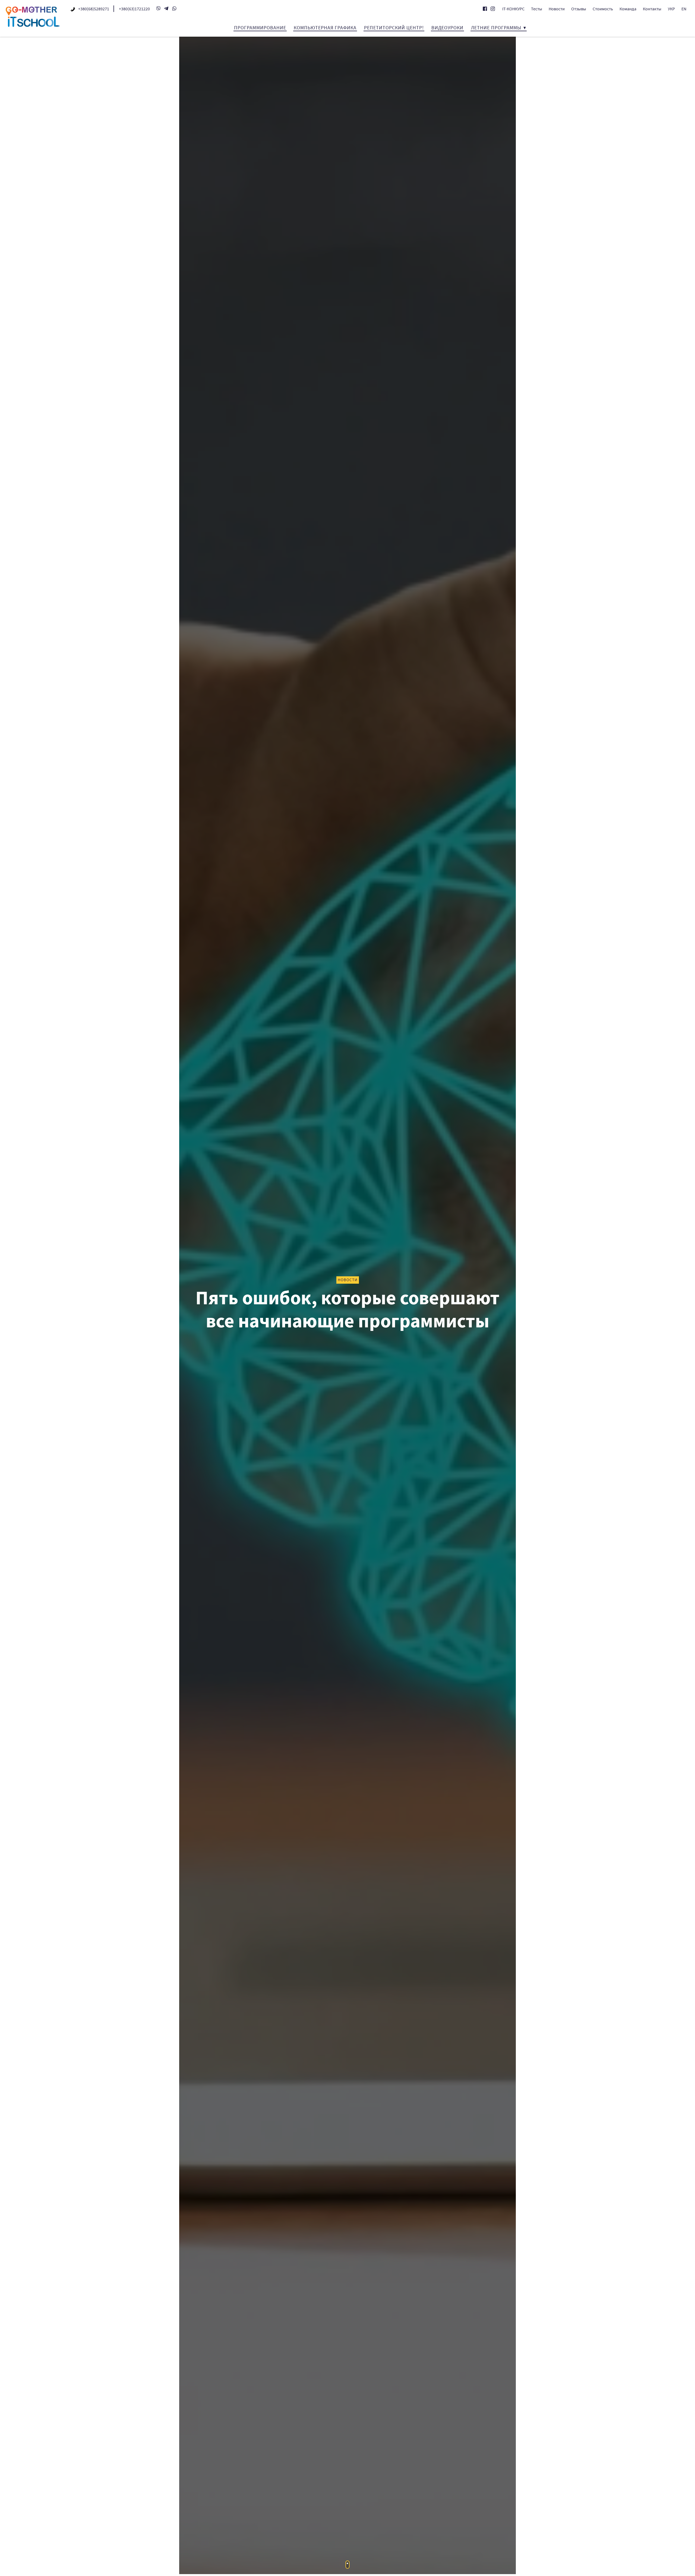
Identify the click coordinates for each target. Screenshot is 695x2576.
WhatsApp (174, 8)
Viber (158, 8)
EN (684, 9)
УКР (671, 9)
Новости (557, 9)
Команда (628, 9)
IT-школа (33, 17)
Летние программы (496, 28)
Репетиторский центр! (394, 28)
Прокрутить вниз (348, 2565)
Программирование (260, 28)
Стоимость (603, 9)
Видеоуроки (447, 28)
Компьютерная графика (325, 28)
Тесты (537, 9)
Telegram (166, 8)
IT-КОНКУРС (513, 9)
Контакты (652, 9)
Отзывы (579, 9)
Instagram (493, 9)
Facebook (485, 9)
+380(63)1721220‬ (134, 9)
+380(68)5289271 (94, 9)
